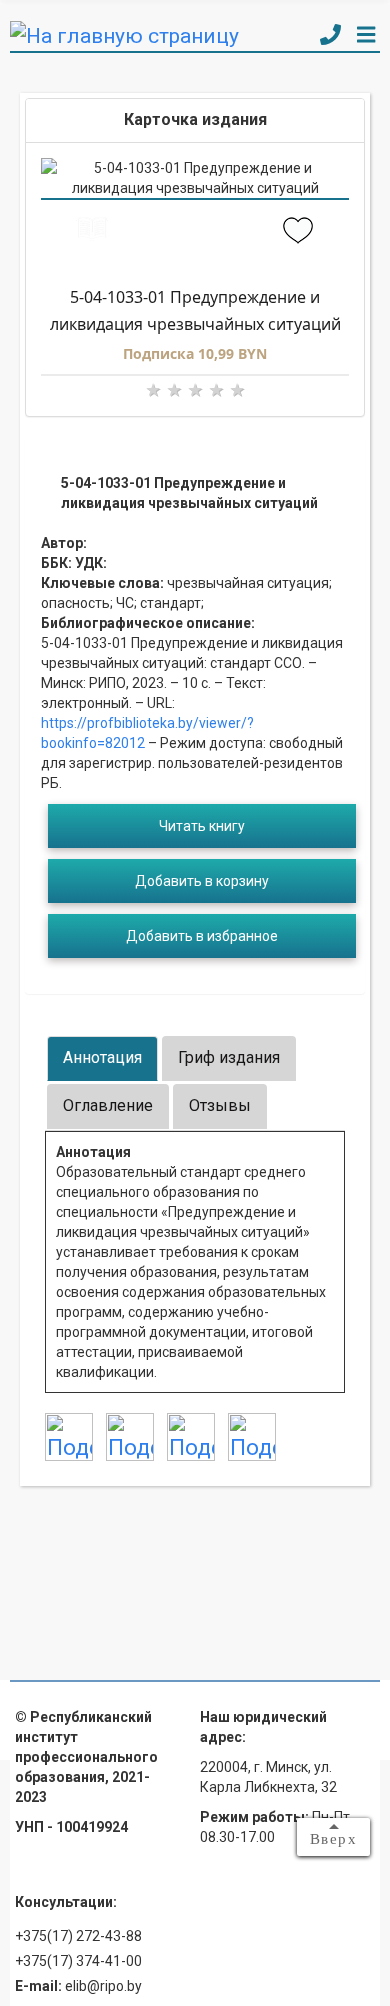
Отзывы (220, 1105)
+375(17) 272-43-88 (78, 1936)
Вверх (334, 1839)
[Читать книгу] (92, 232)
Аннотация (102, 1057)
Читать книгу (202, 826)
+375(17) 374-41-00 (78, 1961)
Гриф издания (229, 1057)
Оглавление (108, 1105)
